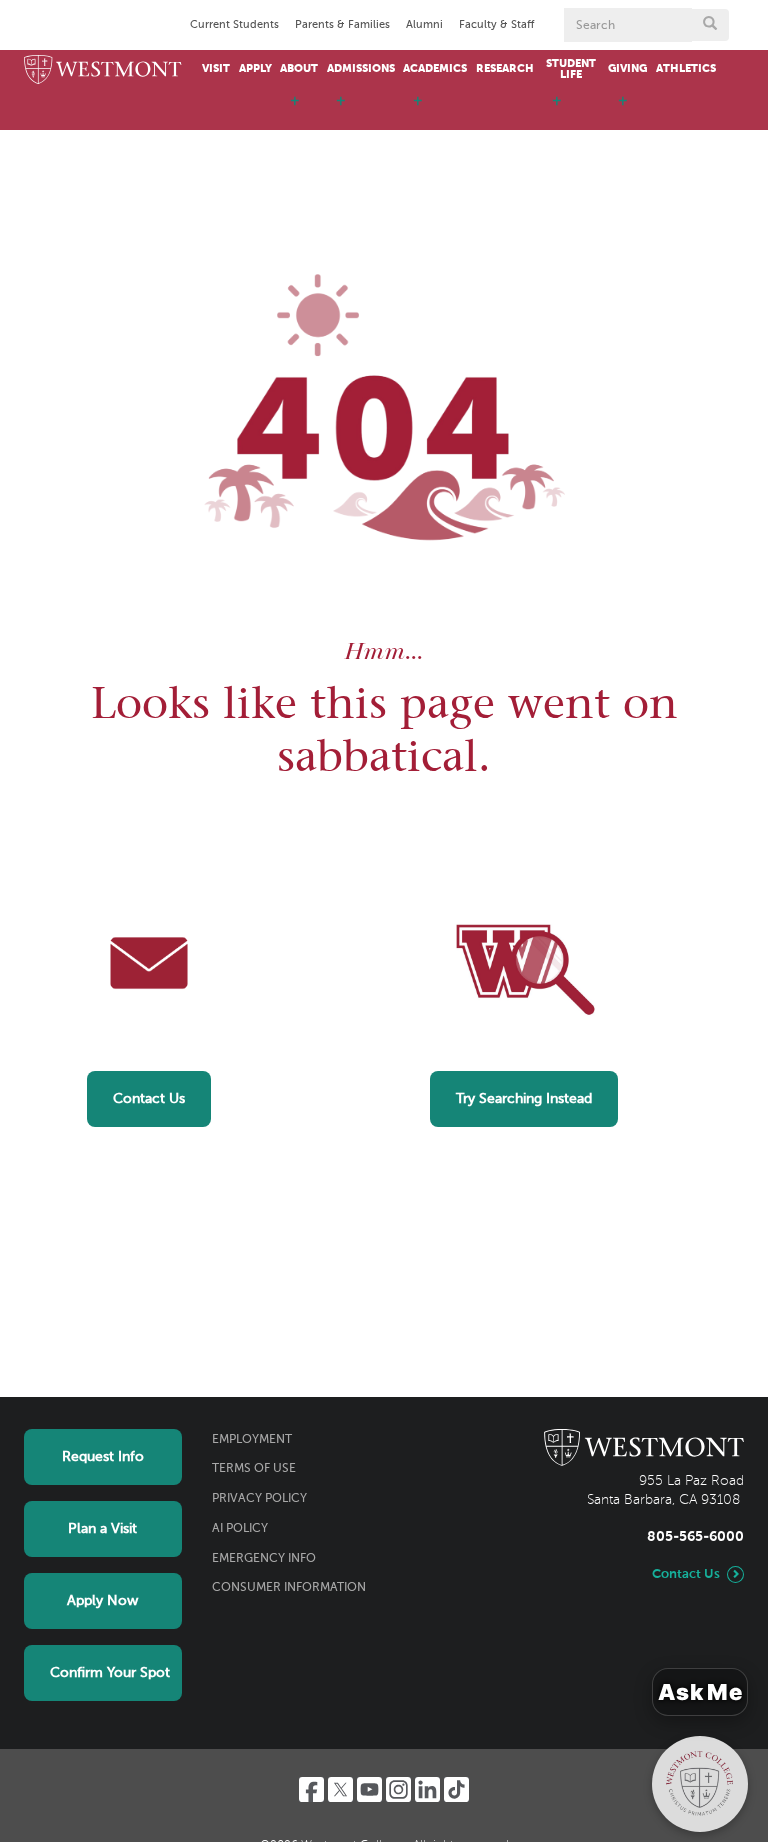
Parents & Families (342, 25)
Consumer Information (289, 1588)
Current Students (234, 25)
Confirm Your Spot (110, 1673)
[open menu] (295, 110)
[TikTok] (456, 1789)
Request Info (103, 1457)
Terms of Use (254, 1469)
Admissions (361, 69)
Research (505, 69)
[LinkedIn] (427, 1789)
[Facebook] (311, 1789)
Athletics (686, 69)
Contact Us (149, 1099)
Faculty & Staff (496, 25)
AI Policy (240, 1529)
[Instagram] (398, 1789)
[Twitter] (340, 1789)
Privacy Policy (259, 1499)
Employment (252, 1440)
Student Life (571, 69)
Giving (627, 69)
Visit (216, 69)
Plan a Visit (102, 1529)
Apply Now (102, 1601)
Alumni (424, 25)
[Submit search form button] (710, 25)
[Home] (103, 70)
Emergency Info (264, 1559)
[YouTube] (369, 1789)
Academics (435, 69)
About (299, 69)
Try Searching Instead (524, 1099)
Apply (255, 69)
